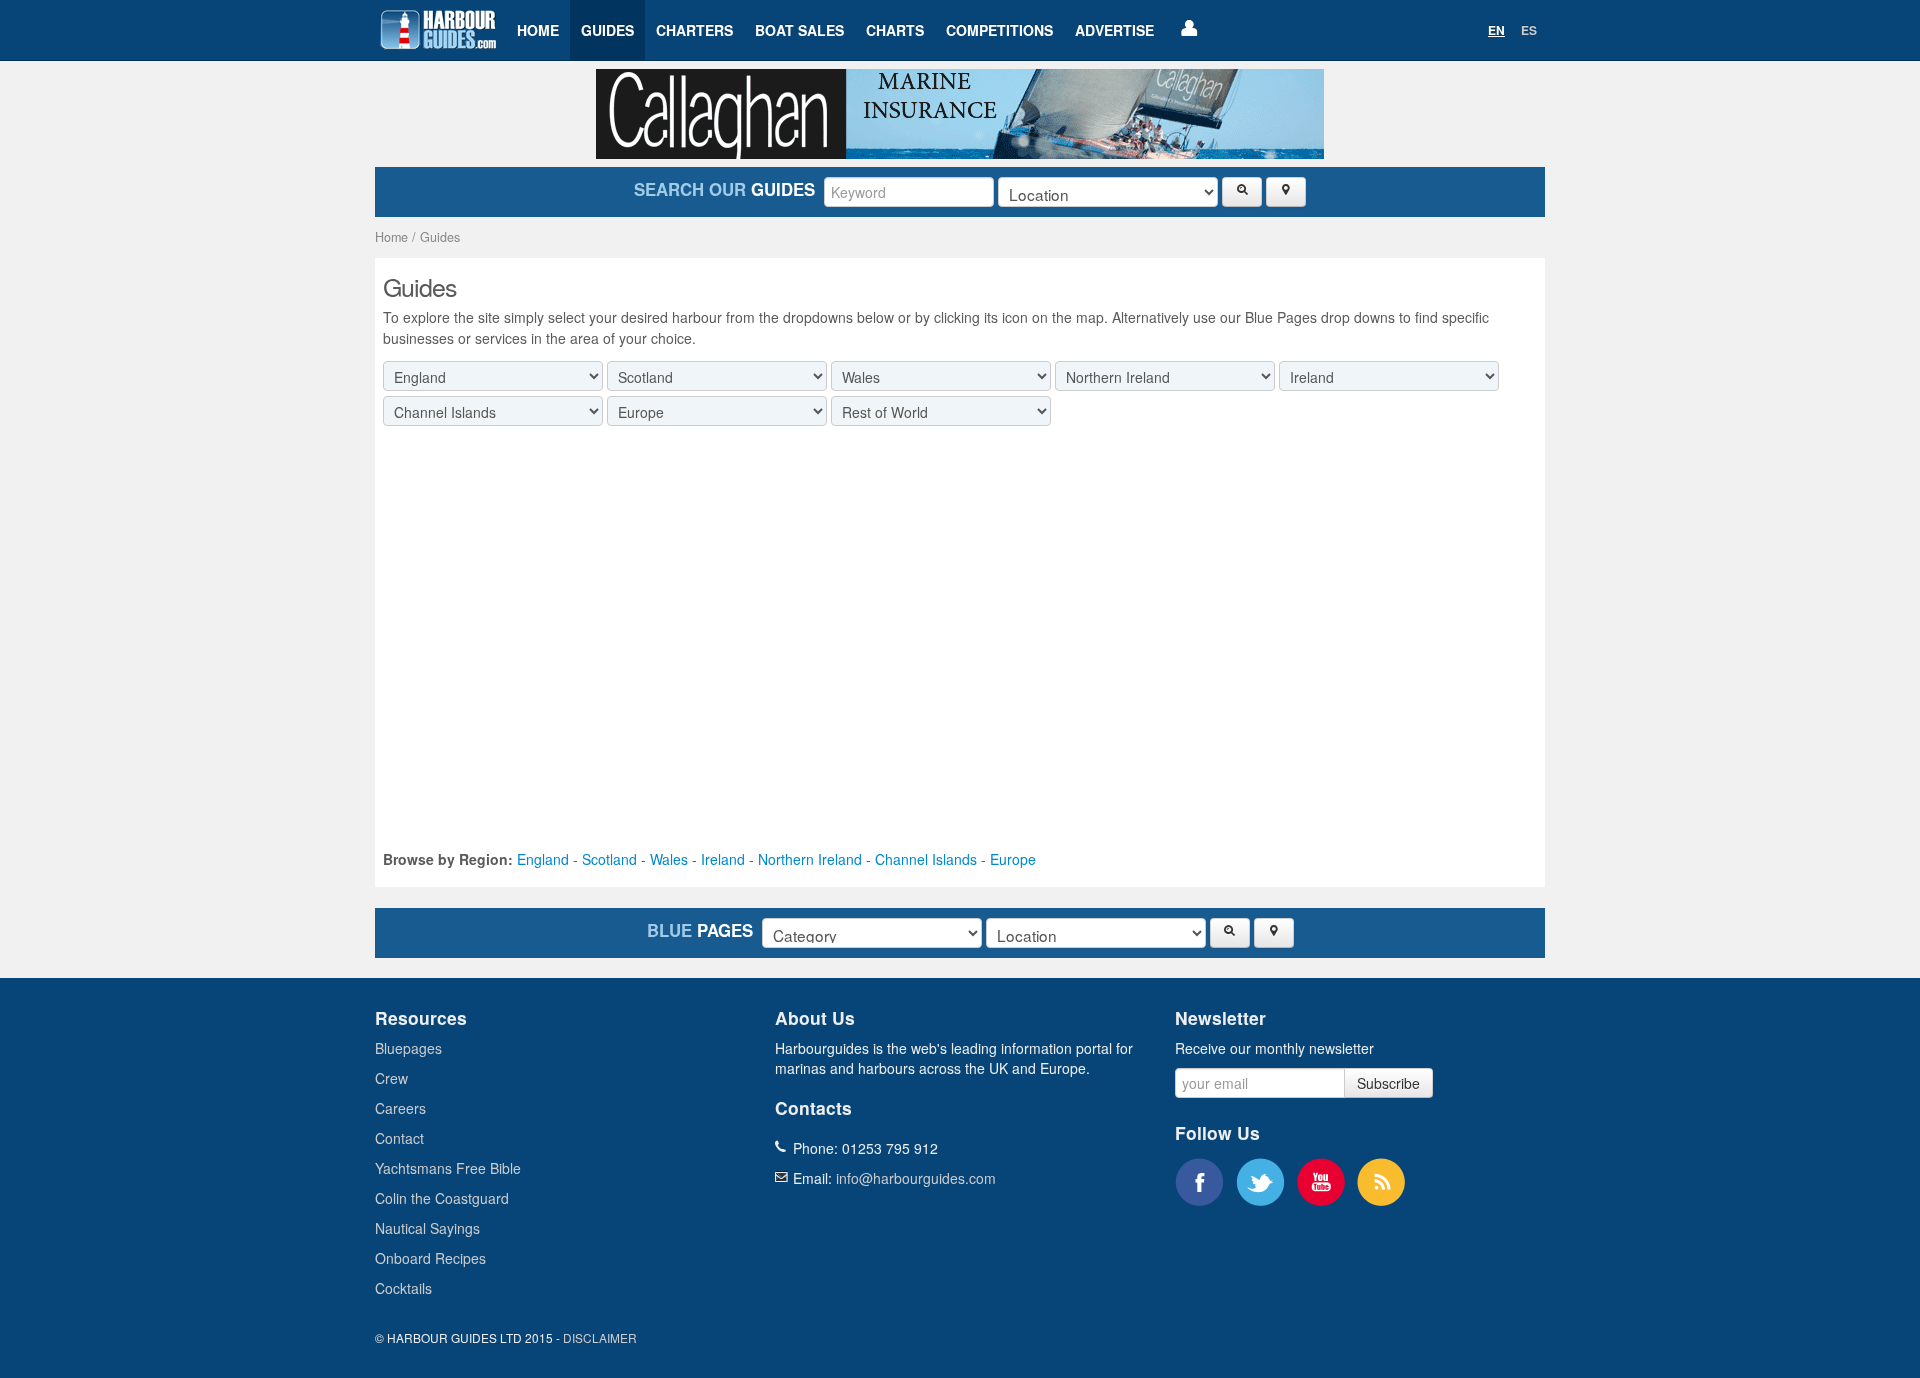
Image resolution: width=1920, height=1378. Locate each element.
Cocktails (403, 1288)
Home (538, 30)
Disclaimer (600, 1337)
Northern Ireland (810, 859)
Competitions (999, 30)
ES (1529, 30)
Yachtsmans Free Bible (448, 1168)
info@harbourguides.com (916, 1178)
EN (1496, 30)
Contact (399, 1138)
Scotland (609, 859)
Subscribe (1388, 1083)
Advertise (1114, 30)
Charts (895, 30)
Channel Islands (926, 859)
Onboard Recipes (430, 1258)
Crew (391, 1078)
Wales (669, 859)
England (543, 859)
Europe (1013, 859)
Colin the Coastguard (442, 1198)
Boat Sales (799, 30)
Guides (607, 30)
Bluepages (408, 1048)
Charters (694, 30)
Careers (400, 1108)
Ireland (723, 859)
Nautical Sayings (427, 1228)
